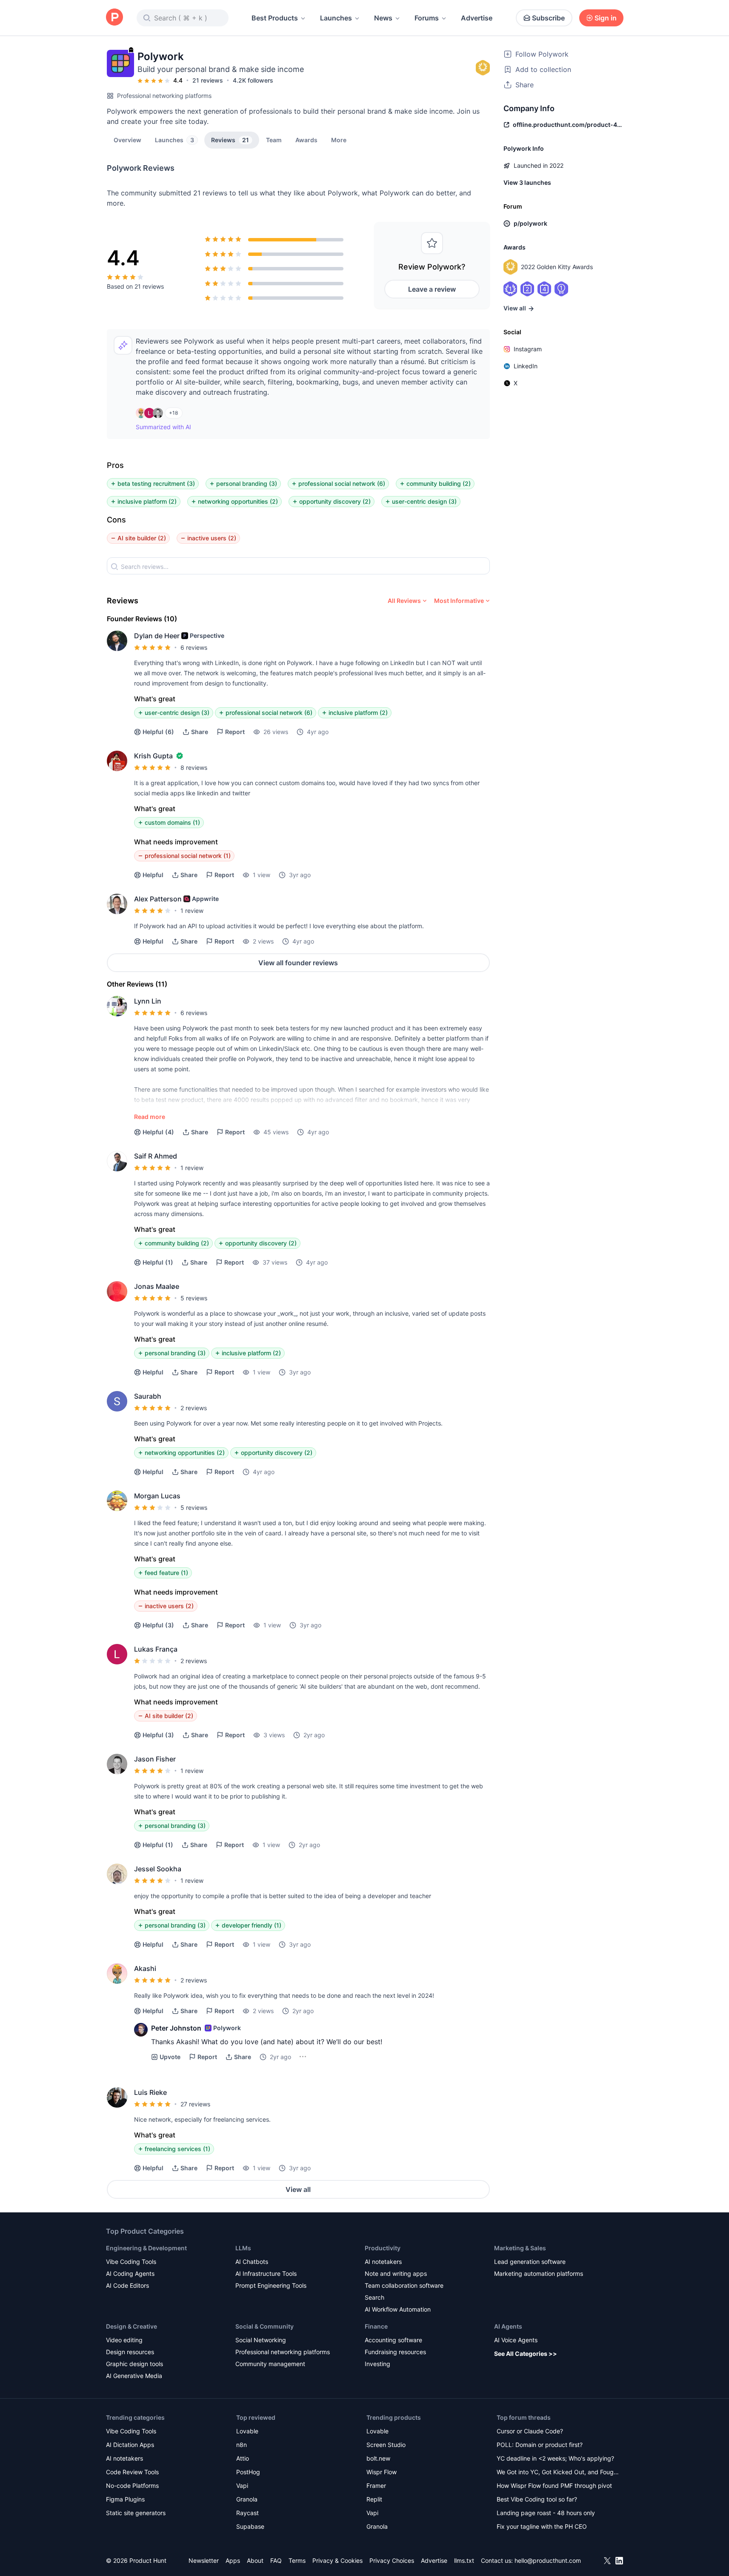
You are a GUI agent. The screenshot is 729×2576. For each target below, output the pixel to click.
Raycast (247, 2513)
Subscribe (548, 18)
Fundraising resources (395, 2352)
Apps (233, 2560)
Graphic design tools (134, 2364)
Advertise (477, 18)
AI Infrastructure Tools (266, 2273)
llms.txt (464, 2560)
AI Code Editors (127, 2285)
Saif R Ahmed (156, 1156)
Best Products (275, 18)
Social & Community (264, 2326)
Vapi (242, 2486)
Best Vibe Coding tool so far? (537, 2499)
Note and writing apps (396, 2273)
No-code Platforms (132, 2486)
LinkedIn (526, 366)
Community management (270, 2364)
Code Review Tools (132, 2472)
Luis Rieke (150, 2092)
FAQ (276, 2560)
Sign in (606, 18)
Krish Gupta (153, 756)
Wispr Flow (382, 2472)
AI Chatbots (252, 2262)
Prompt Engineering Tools (271, 2285)
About (255, 2560)
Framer (376, 2486)
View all (298, 2189)
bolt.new (378, 2458)
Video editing (124, 2340)
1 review (192, 911)
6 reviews (194, 647)
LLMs (243, 2248)
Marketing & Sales (520, 2248)
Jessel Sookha (158, 1869)
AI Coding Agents (130, 2273)
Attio (243, 2458)
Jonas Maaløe (157, 1286)
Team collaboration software (404, 2285)
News (383, 18)
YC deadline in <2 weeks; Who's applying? (555, 2458)
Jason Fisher (155, 1759)
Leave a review (432, 289)
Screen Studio (386, 2445)
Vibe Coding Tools (131, 2262)
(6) (158, 732)
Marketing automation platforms (539, 2273)
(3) (158, 1625)
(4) (158, 1132)
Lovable (247, 2431)
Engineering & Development (146, 2248)
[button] (339, 140)
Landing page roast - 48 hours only (546, 2513)
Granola (247, 2499)
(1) (158, 1262)
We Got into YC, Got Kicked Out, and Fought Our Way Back (558, 2473)
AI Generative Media (134, 2376)
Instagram (528, 349)
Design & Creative (132, 2326)
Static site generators (136, 2513)
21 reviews (208, 80)
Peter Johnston (176, 2028)
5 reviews (194, 1298)
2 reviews (194, 1408)
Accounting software (393, 2340)
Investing (377, 2364)
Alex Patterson (158, 899)
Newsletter (204, 2560)
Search (375, 2297)
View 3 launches (527, 182)
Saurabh (148, 1396)
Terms (297, 2560)
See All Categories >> (526, 2354)
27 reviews (195, 2104)
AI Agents (508, 2326)
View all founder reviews (298, 963)
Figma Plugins (125, 2499)
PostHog (248, 2472)
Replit (374, 2499)
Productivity (383, 2248)
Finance (376, 2326)
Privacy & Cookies (337, 2560)
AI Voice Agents (516, 2340)
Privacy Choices (392, 2560)
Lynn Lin (148, 1001)
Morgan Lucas (157, 1496)
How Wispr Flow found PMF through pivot (554, 2486)
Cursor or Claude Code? (530, 2431)
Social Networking (261, 2340)
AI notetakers (383, 2262)
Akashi (145, 1968)
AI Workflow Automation (398, 2309)
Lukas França (156, 1649)
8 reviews (194, 767)
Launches (336, 18)
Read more (150, 1117)
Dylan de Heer (157, 636)
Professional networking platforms (164, 96)
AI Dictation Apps (130, 2445)
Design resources (130, 2352)
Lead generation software (530, 2262)
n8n (242, 2445)
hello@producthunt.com (548, 2560)
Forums (427, 18)
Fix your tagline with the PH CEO (542, 2526)
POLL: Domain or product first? (540, 2445)
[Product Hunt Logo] (114, 18)
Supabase (250, 2526)
